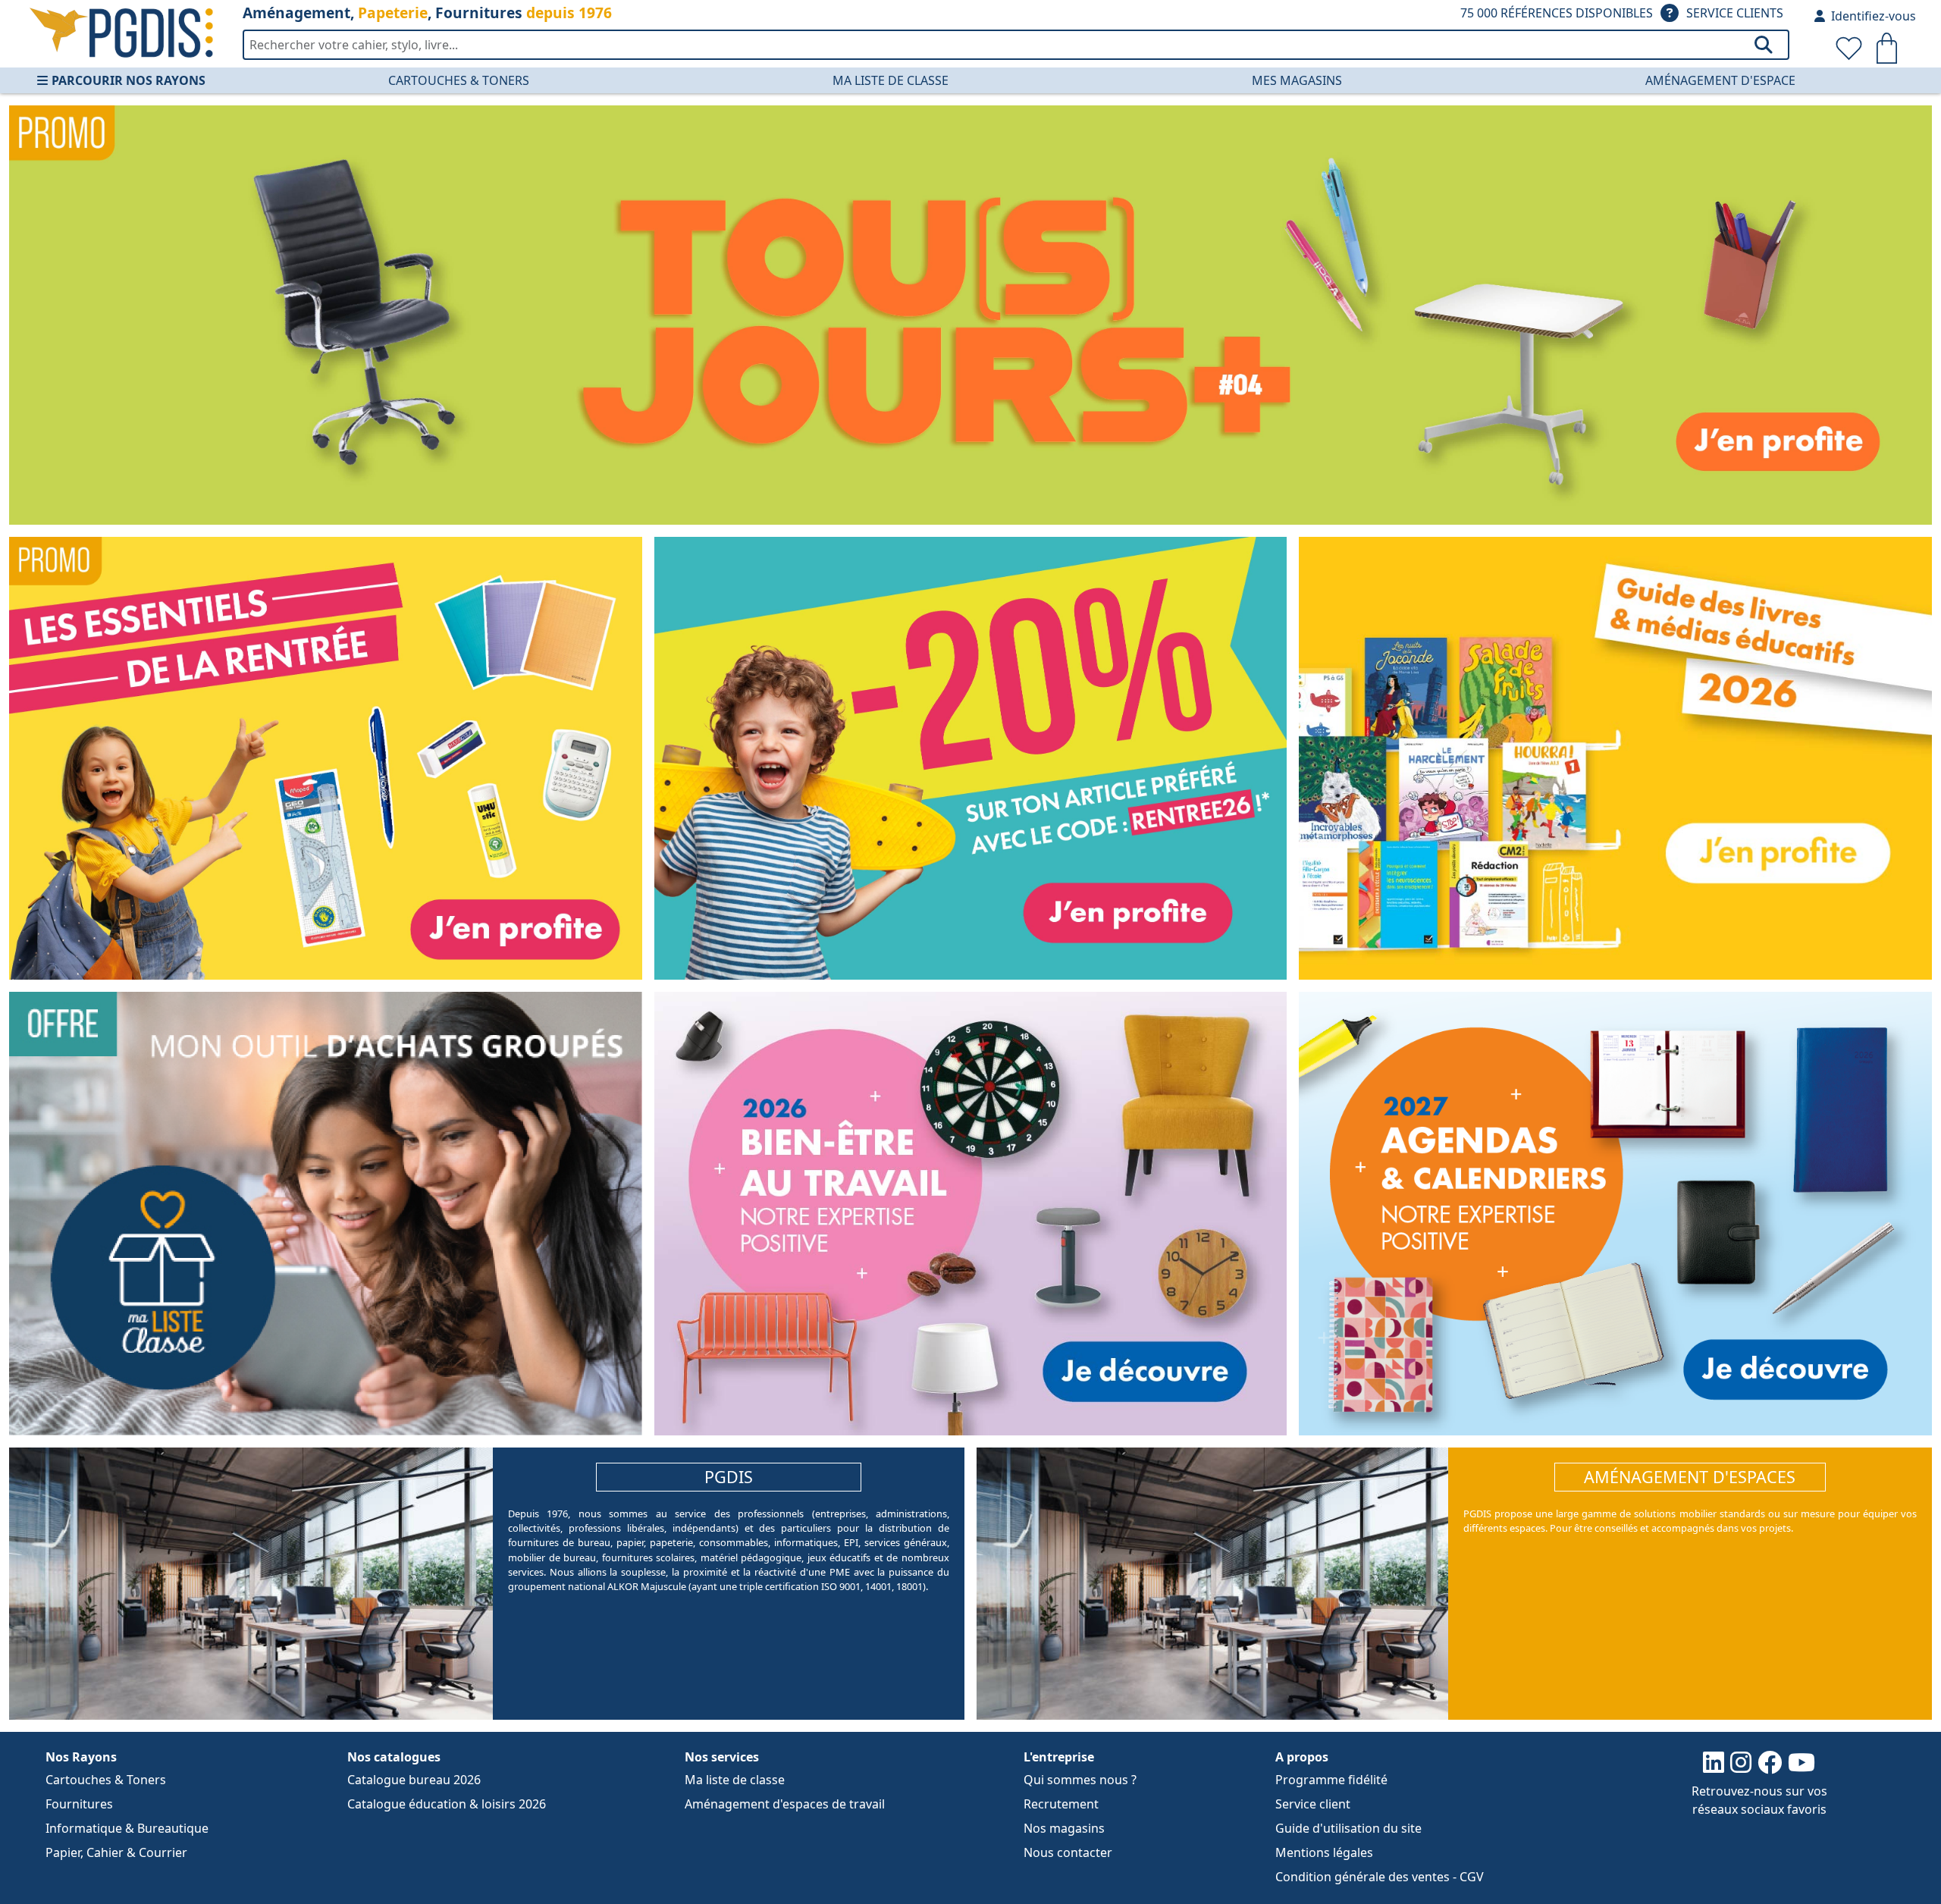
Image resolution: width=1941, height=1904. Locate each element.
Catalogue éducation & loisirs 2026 (447, 1804)
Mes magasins (1297, 80)
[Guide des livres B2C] (1615, 758)
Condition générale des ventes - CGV (1380, 1877)
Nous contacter (1068, 1852)
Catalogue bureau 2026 (414, 1780)
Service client (1313, 1804)
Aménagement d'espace (1720, 80)
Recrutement (1061, 1804)
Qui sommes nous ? (1080, 1780)
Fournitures (79, 1804)
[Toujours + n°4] (970, 315)
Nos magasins (1064, 1828)
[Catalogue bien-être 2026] (971, 1214)
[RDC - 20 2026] (971, 758)
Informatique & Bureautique (127, 1828)
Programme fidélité (1331, 1780)
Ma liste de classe (891, 80)
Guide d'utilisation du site (1348, 1828)
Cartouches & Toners (459, 80)
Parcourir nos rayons (129, 80)
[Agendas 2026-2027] (1615, 1214)
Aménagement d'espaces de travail (785, 1804)
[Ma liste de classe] (326, 1214)
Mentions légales (1324, 1852)
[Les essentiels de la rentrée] (326, 758)
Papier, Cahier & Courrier (116, 1852)
